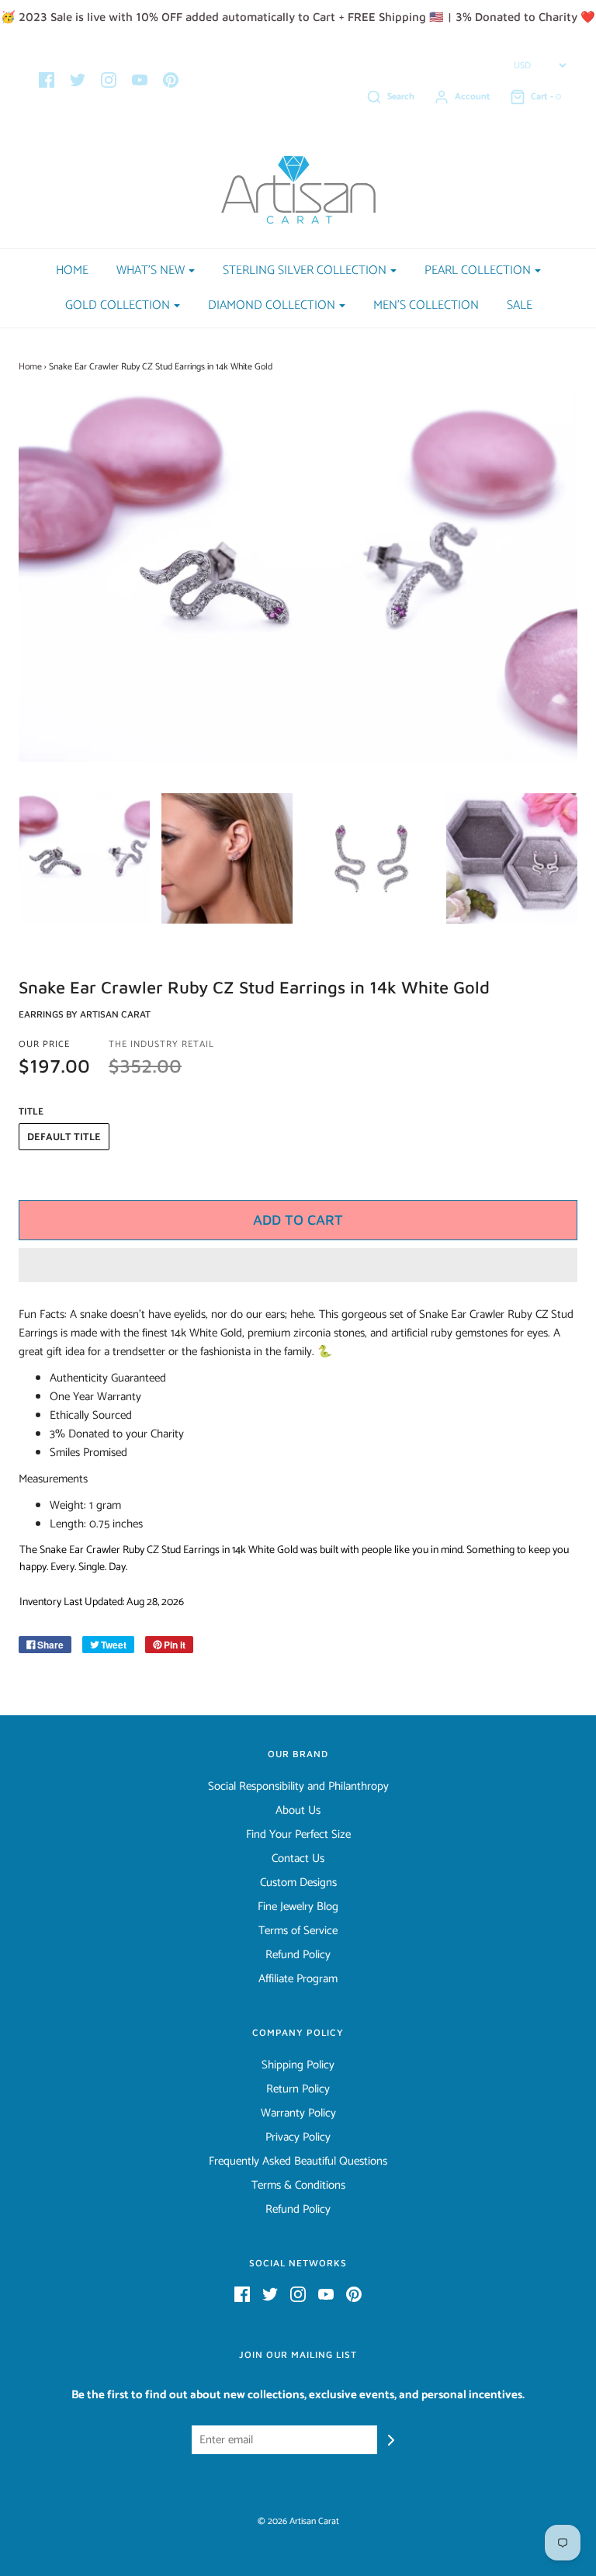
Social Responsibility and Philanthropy (298, 1787)
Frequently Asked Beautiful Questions (298, 2162)
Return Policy (298, 2089)
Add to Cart (298, 1220)
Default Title (64, 1137)
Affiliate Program (298, 1979)
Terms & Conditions (298, 2186)
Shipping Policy (298, 2065)
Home (72, 270)
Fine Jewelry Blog (298, 1907)
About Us (298, 1811)
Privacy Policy (298, 2137)
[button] (298, 1265)
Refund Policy (298, 1955)
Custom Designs (298, 1883)
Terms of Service (298, 1931)
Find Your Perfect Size (298, 1835)
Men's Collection (426, 305)
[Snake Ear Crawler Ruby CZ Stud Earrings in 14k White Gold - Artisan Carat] (85, 859)
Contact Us (298, 1859)
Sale (520, 305)
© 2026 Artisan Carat (298, 2521)
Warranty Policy (298, 2113)
